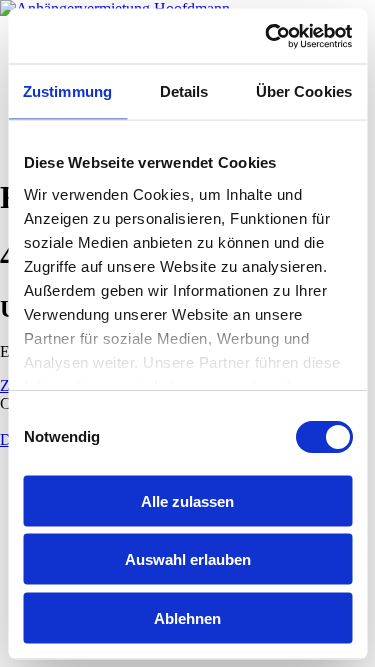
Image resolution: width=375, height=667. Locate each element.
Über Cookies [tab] (304, 91)
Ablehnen (187, 617)
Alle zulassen (187, 500)
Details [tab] (184, 91)
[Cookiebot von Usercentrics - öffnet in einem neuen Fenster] (267, 36)
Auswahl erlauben (188, 559)
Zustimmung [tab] (67, 91)
